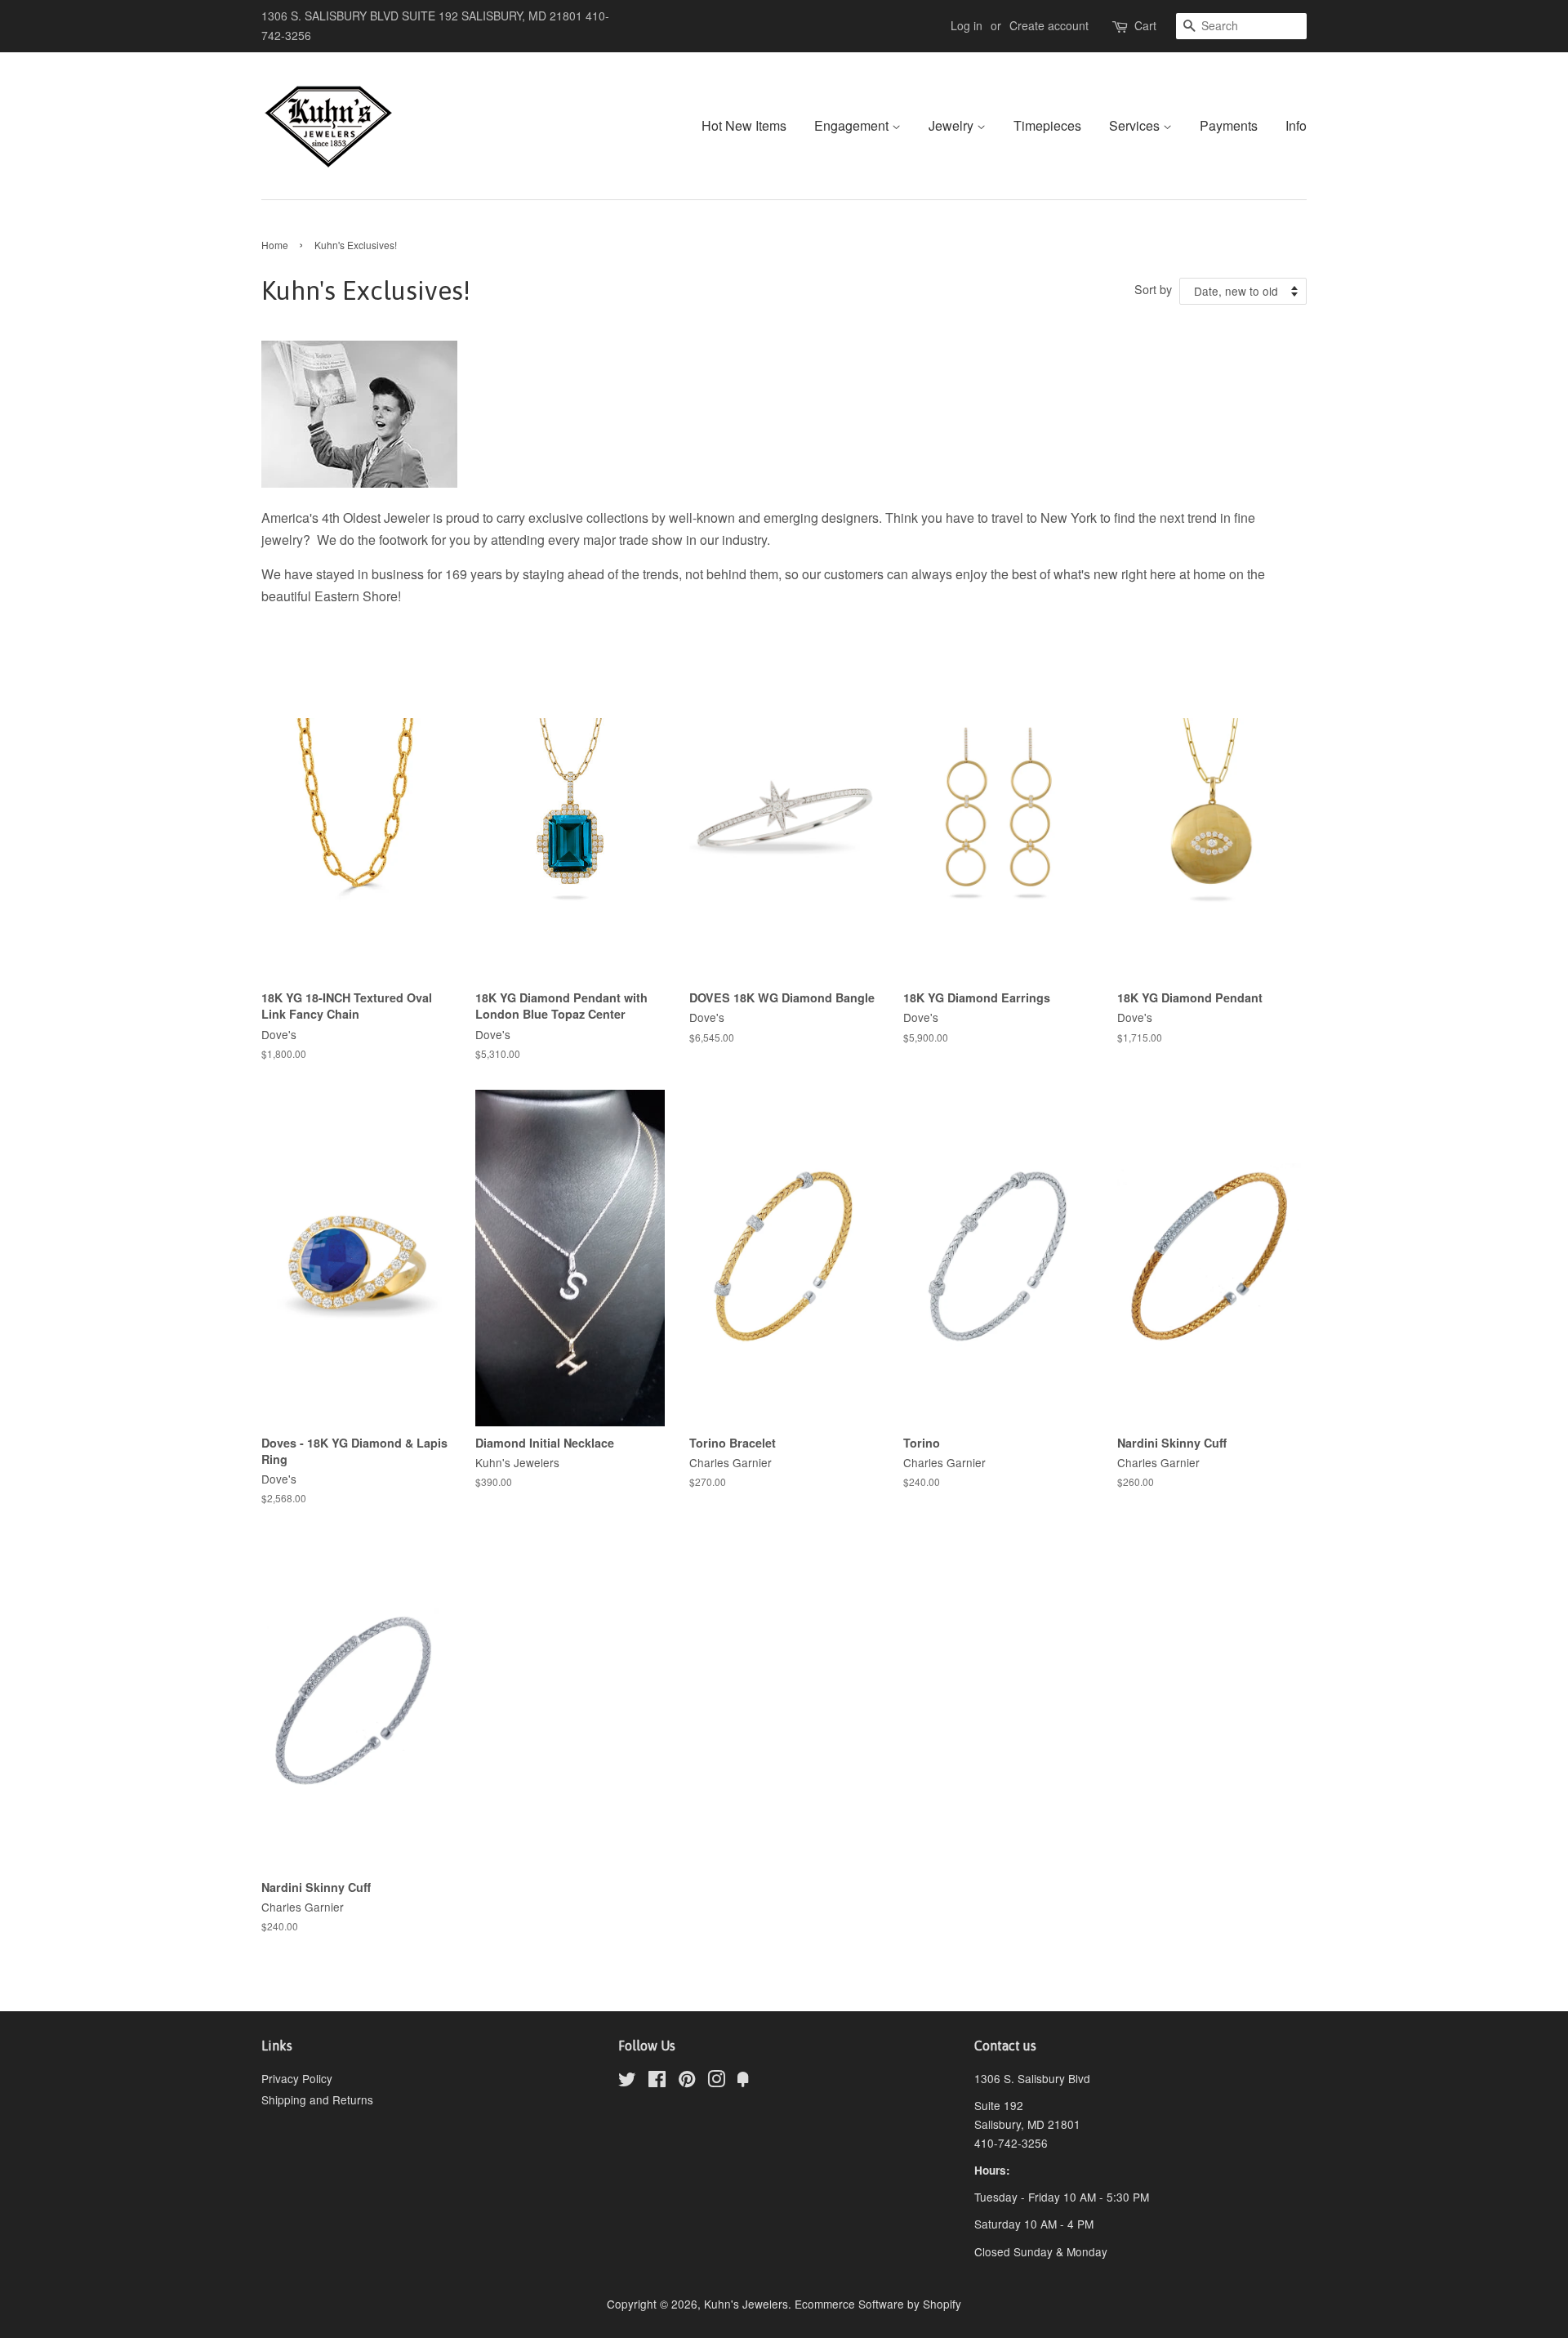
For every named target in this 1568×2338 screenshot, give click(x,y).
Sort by (1153, 289)
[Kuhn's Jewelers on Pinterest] (687, 2081)
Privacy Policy (297, 2078)
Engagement (853, 125)
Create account (1049, 25)
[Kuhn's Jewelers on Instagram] (716, 2081)
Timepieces (1047, 125)
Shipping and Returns (317, 2099)
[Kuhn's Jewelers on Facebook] (657, 2081)
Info (1296, 125)
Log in (967, 25)
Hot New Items (744, 125)
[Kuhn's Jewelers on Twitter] (627, 2081)
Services (1136, 125)
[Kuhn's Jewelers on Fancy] (743, 2081)
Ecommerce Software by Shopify (878, 2304)
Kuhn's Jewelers (746, 2304)
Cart (1145, 25)
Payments (1229, 125)
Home (275, 245)
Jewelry (953, 125)
